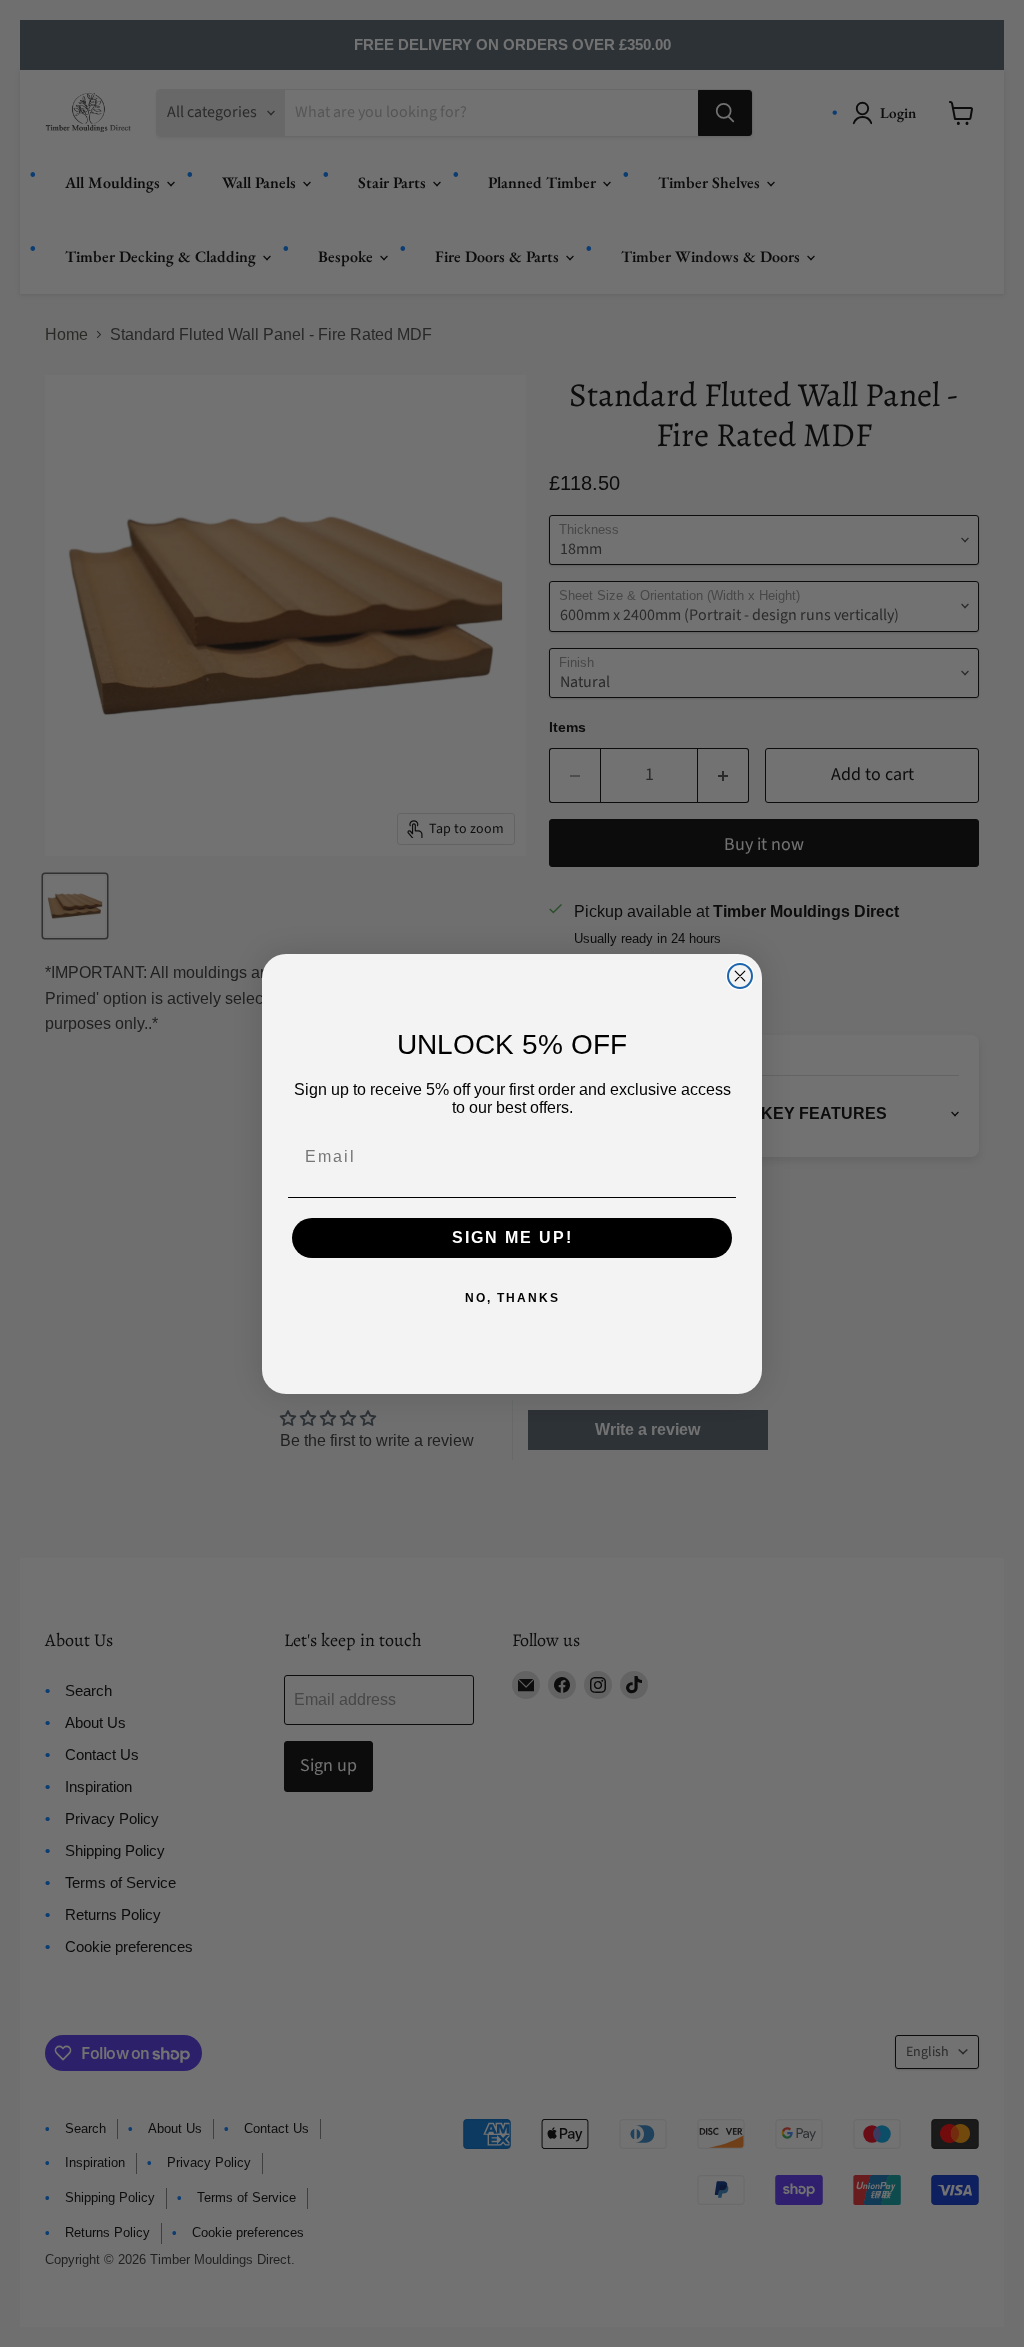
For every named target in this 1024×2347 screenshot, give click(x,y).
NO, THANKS (512, 1298)
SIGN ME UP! (512, 1237)
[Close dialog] (740, 976)
